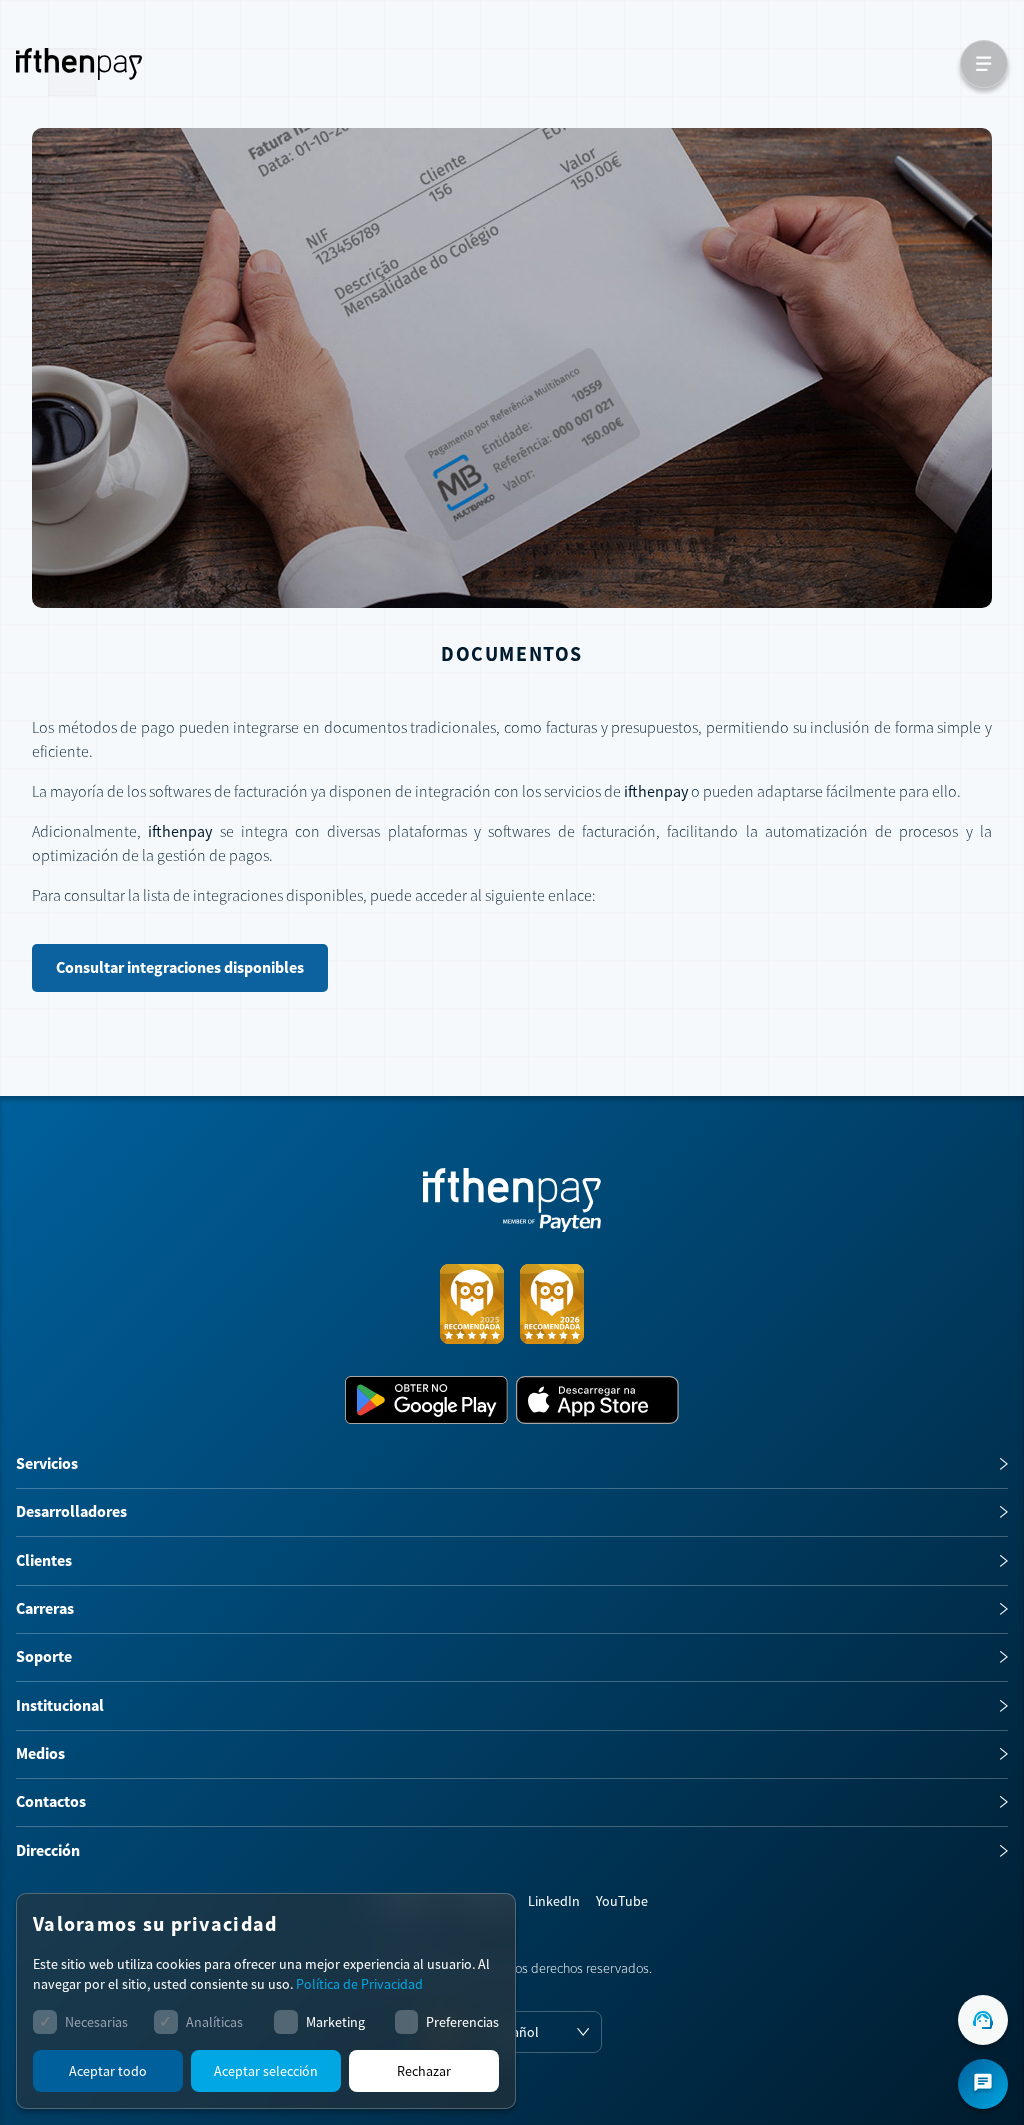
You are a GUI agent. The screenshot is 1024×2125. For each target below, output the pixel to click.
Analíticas (214, 2022)
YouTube (622, 1901)
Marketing (335, 2022)
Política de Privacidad (359, 1984)
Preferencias (462, 2022)
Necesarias (96, 2022)
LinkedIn (554, 1901)
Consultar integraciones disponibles (180, 967)
